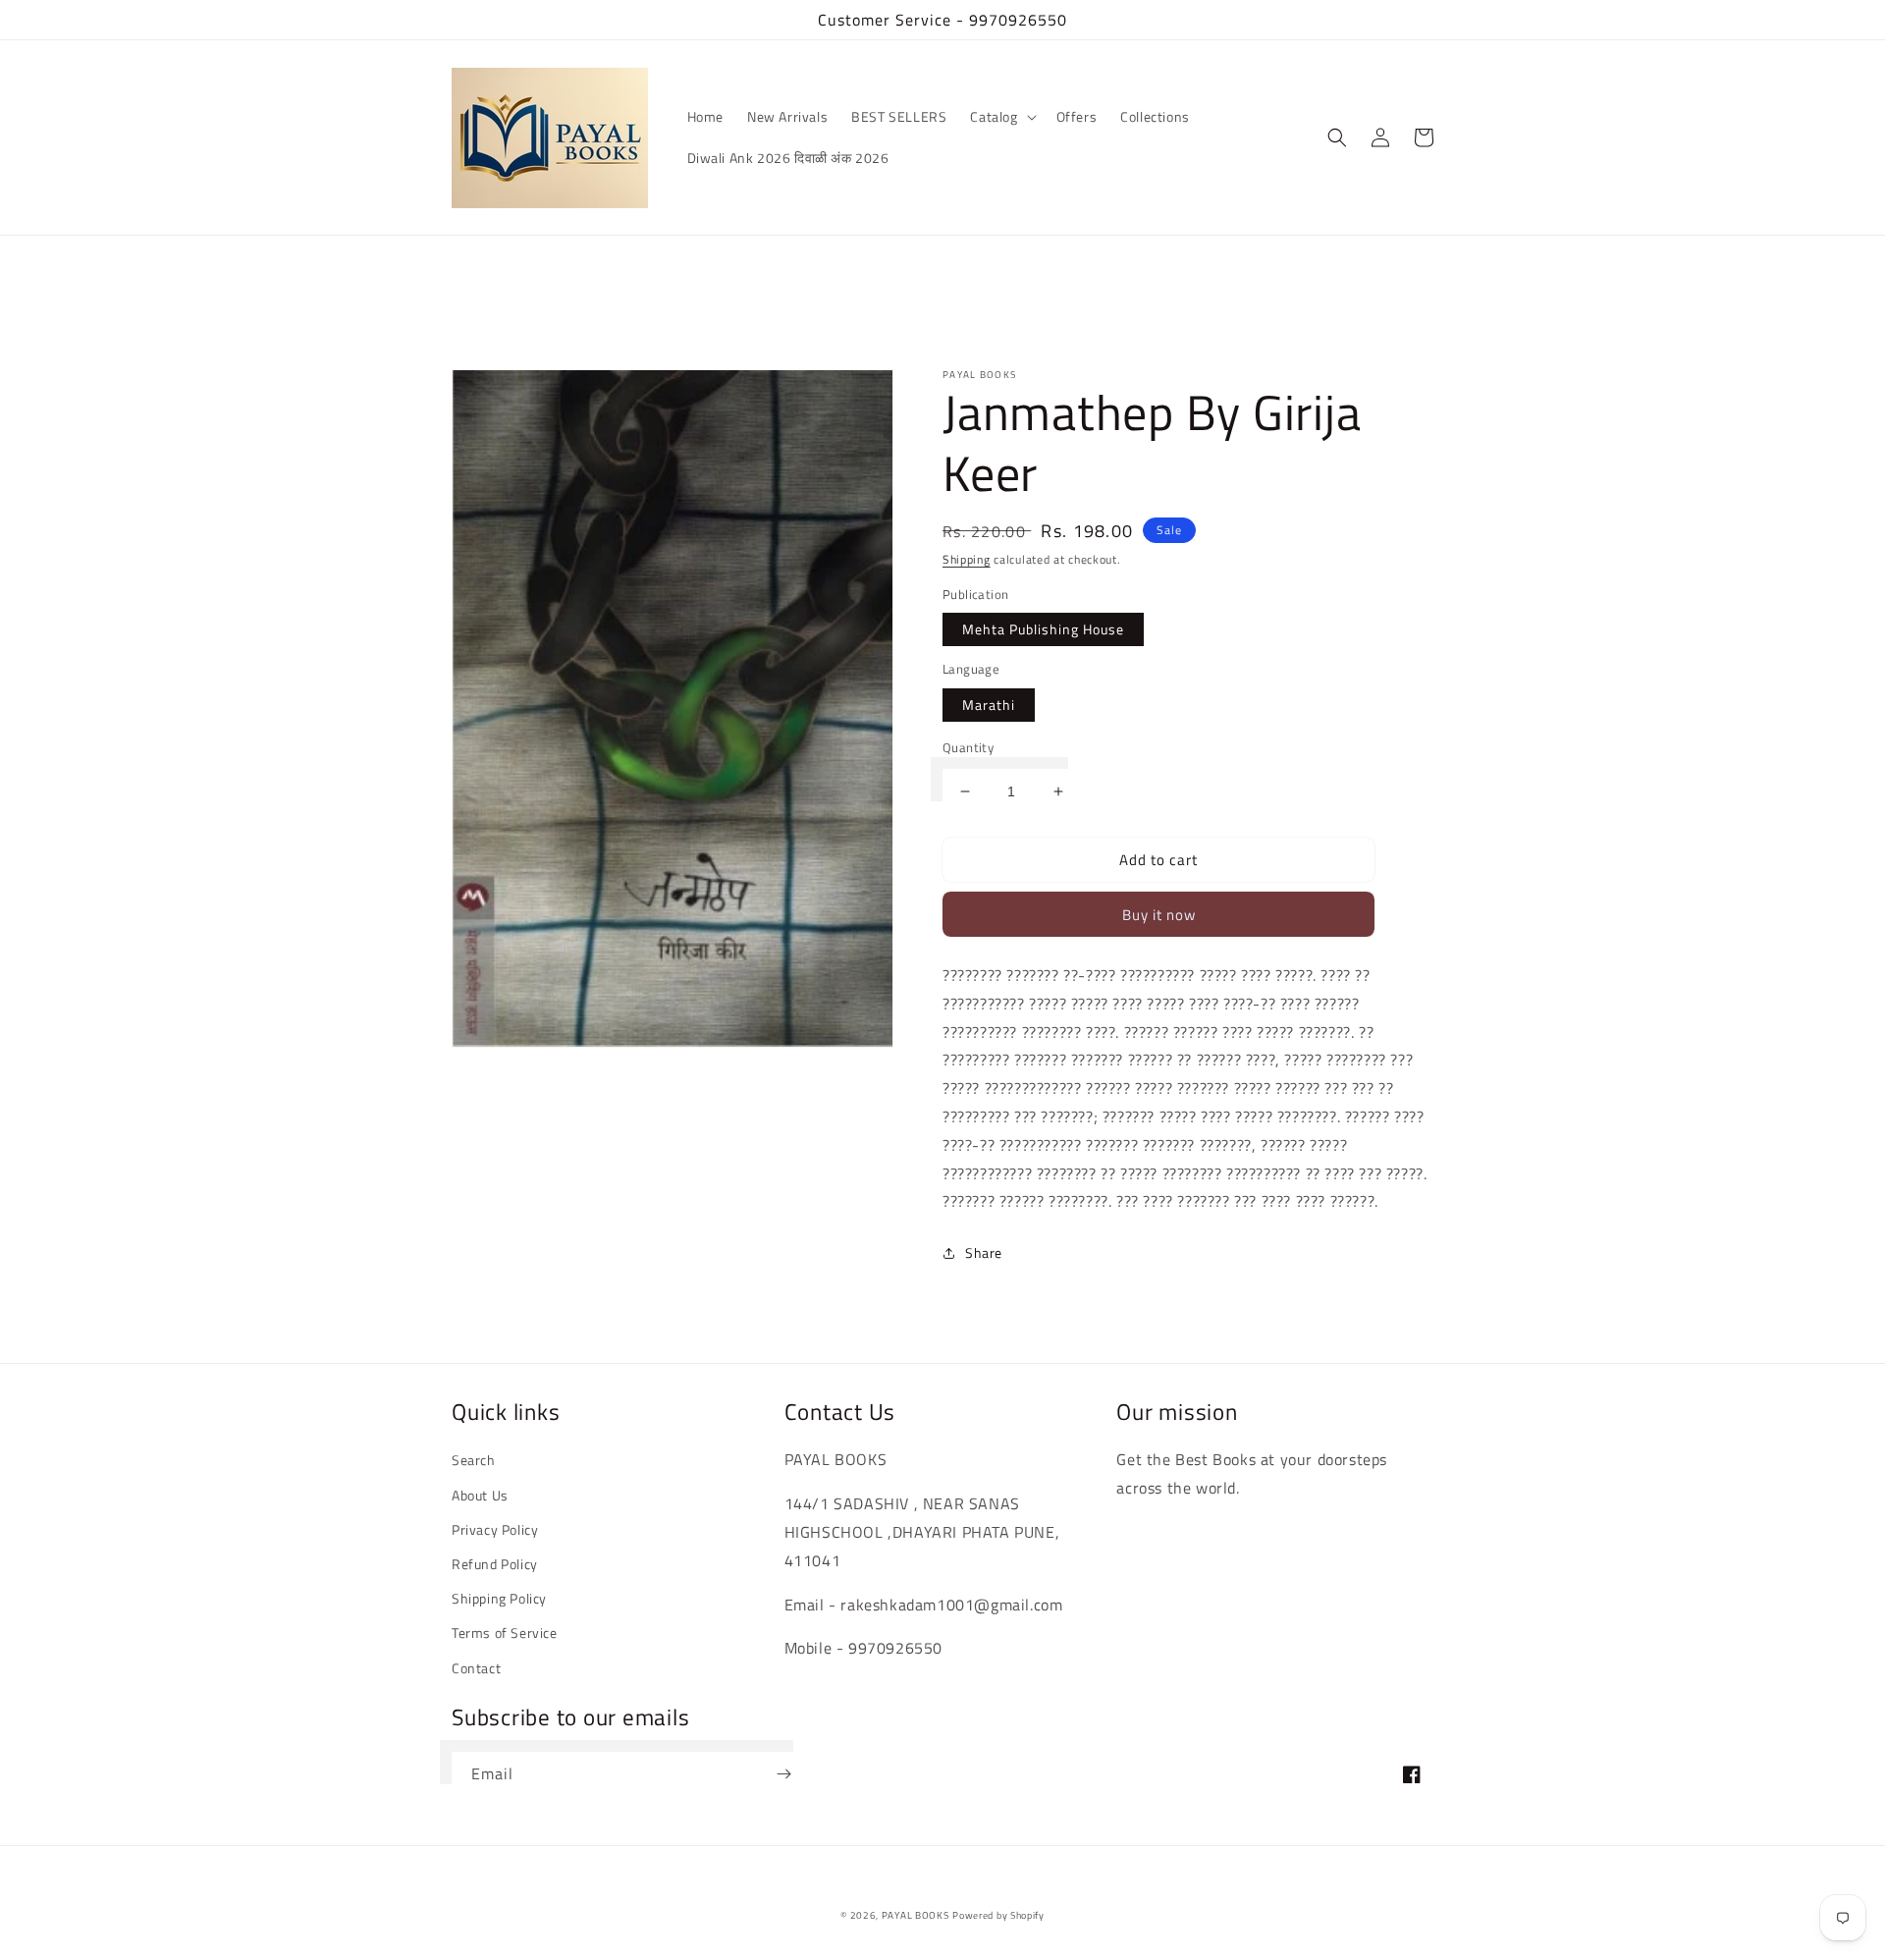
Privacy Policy (495, 1529)
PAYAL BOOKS (916, 1915)
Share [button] (984, 1252)
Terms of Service (505, 1633)
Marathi (989, 705)
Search (474, 1460)
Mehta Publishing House (1043, 629)
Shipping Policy (499, 1598)
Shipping (967, 559)
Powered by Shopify (998, 1915)
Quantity (968, 748)
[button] (1001, 117)
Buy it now (1159, 915)
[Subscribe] (783, 1774)
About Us (480, 1495)
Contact (476, 1668)
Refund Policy (495, 1564)
